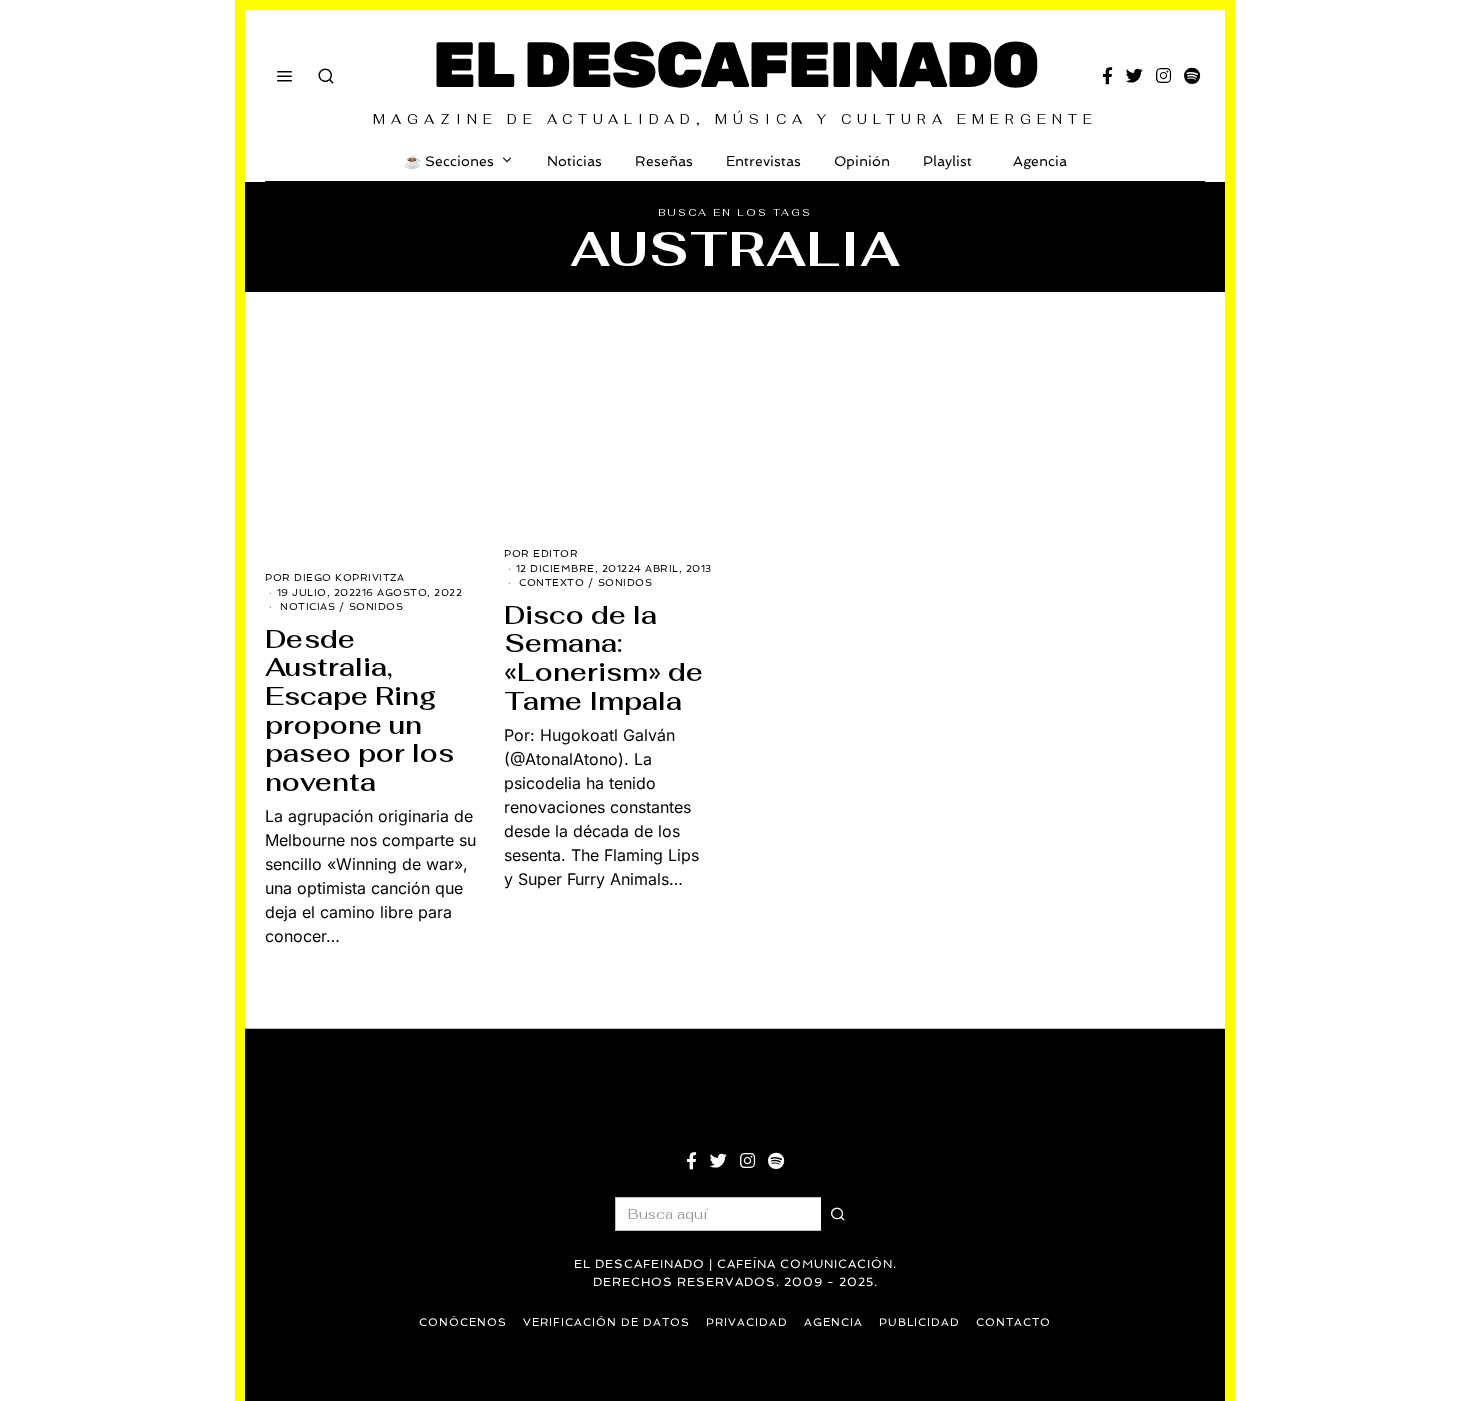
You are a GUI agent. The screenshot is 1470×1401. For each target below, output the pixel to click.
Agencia (1040, 161)
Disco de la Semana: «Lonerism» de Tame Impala (603, 658)
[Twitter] (1134, 76)
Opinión (862, 161)
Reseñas (664, 161)
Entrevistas (763, 161)
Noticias (574, 161)
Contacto (1013, 1322)
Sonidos (376, 606)
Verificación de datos (606, 1322)
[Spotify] (1192, 76)
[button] (838, 1214)
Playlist (947, 161)
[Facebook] (1107, 76)
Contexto (551, 582)
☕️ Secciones (449, 161)
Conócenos (463, 1322)
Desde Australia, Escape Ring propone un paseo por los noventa (359, 710)
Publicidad (919, 1322)
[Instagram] (1163, 76)
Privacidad (747, 1322)
